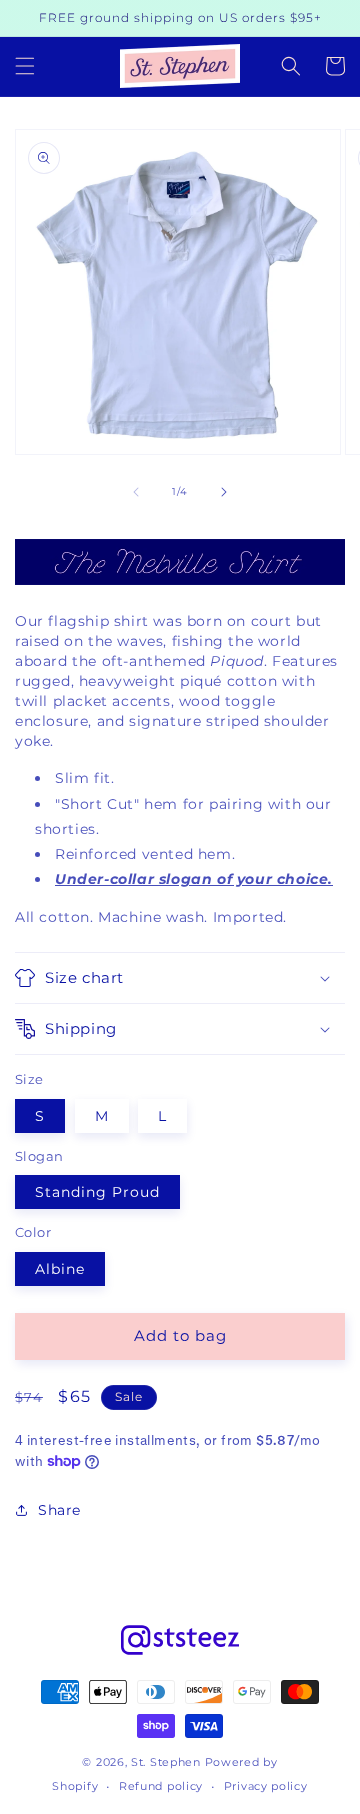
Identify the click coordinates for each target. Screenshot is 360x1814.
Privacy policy (266, 1786)
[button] (25, 66)
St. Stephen (166, 1762)
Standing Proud (97, 1192)
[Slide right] (224, 492)
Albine (60, 1269)
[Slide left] (136, 492)
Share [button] (59, 1510)
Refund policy (161, 1786)
